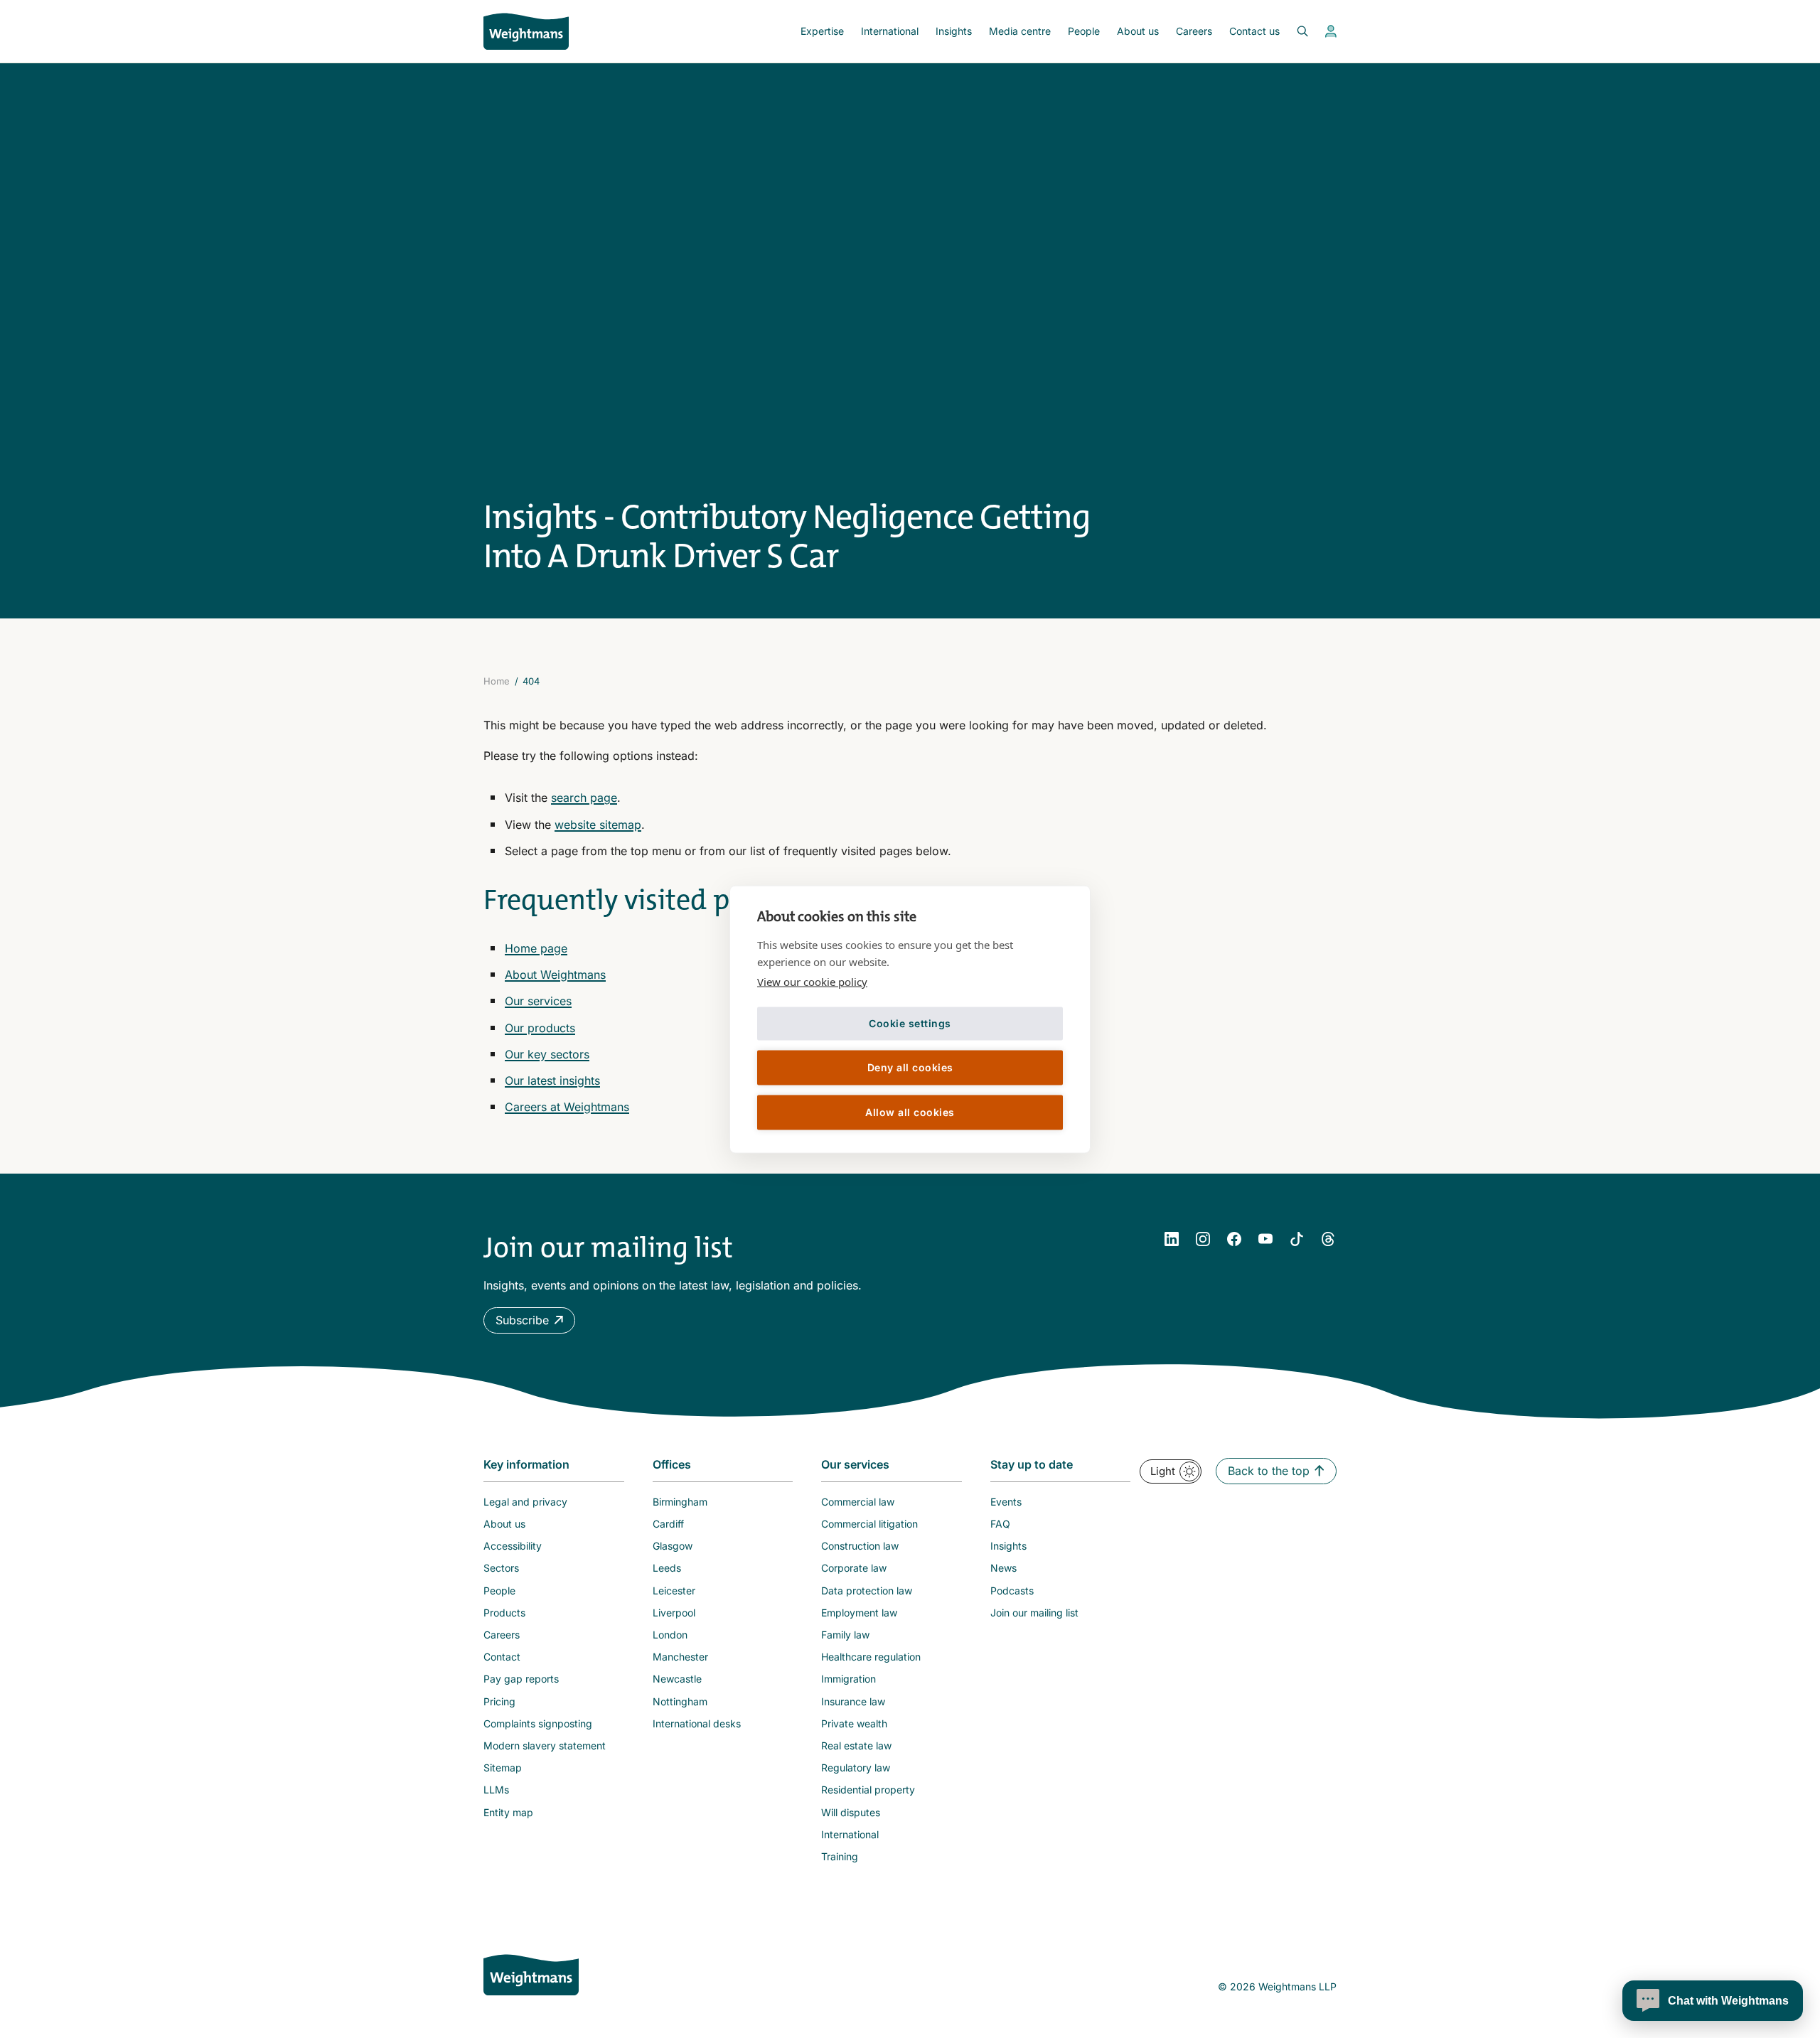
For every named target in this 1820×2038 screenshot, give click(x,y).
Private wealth (854, 1723)
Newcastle (677, 1679)
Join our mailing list (1034, 1613)
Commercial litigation (869, 1524)
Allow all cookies (910, 1112)
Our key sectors (547, 1054)
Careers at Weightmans (567, 1107)
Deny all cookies (910, 1067)
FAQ (1000, 1524)
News (1003, 1568)
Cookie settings (910, 1023)
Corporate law (854, 1568)
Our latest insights (552, 1080)
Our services (538, 1001)
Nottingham (680, 1701)
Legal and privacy (525, 1502)
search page (584, 798)
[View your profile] (1331, 31)
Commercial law (858, 1502)
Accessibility (513, 1546)
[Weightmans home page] (531, 1975)
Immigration (849, 1679)
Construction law (860, 1546)
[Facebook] (1234, 1239)
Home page (536, 948)
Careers (1194, 31)
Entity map (508, 1812)
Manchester (680, 1657)
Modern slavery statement (545, 1745)
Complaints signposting (538, 1723)
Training (840, 1856)
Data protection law (867, 1591)
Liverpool (674, 1613)
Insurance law (853, 1701)
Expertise (822, 31)
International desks (697, 1723)
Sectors (501, 1568)
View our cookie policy (812, 981)
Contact (502, 1657)
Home (497, 681)
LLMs (496, 1790)
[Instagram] (1203, 1239)
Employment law (859, 1613)
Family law (845, 1635)
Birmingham (680, 1502)
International (890, 31)
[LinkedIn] (1172, 1239)
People (1084, 31)
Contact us (1254, 31)
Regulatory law (856, 1768)
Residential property (868, 1790)
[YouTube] (1265, 1239)
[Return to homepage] (526, 31)
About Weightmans (555, 975)
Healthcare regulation (871, 1657)
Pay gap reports (521, 1679)
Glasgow (673, 1546)
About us (1138, 31)
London (670, 1635)
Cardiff (668, 1524)
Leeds (667, 1568)
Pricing (499, 1701)
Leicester (674, 1591)
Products (504, 1613)
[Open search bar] (1294, 31)
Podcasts (1012, 1591)
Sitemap (503, 1768)
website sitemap (598, 825)
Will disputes (851, 1812)
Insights (954, 31)
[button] (529, 1320)
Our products (540, 1028)
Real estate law (856, 1745)
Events (1006, 1502)
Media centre (1020, 31)
